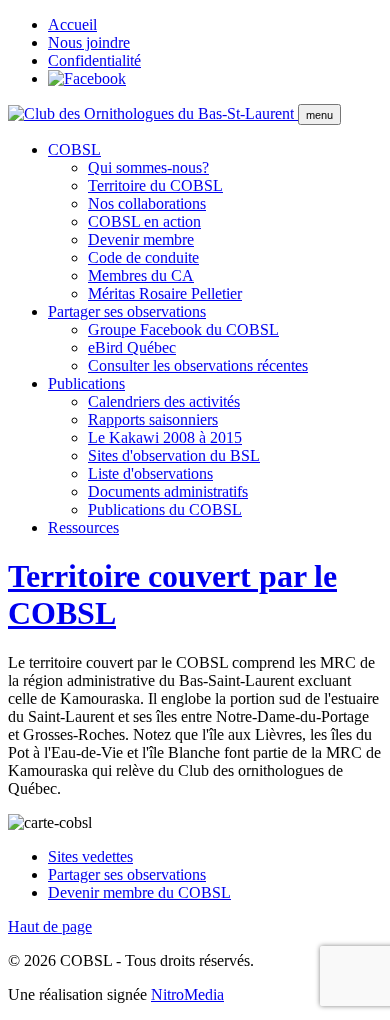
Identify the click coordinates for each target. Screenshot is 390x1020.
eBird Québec (132, 347)
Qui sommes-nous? (148, 167)
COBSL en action (144, 221)
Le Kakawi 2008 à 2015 (165, 437)
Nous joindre (89, 42)
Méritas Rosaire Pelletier (165, 293)
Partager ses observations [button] (127, 311)
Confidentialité (94, 60)
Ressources (83, 527)
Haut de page (50, 926)
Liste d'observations (150, 473)
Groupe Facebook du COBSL (183, 329)
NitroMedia (187, 994)
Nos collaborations (147, 203)
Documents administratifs (168, 491)
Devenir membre (141, 239)
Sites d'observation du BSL (174, 455)
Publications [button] (86, 383)
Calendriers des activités (164, 401)
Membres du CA (141, 275)
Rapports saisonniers (153, 419)
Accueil (72, 24)
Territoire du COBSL (155, 185)
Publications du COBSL (165, 509)
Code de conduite (143, 257)
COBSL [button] (74, 149)
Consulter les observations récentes (198, 365)
